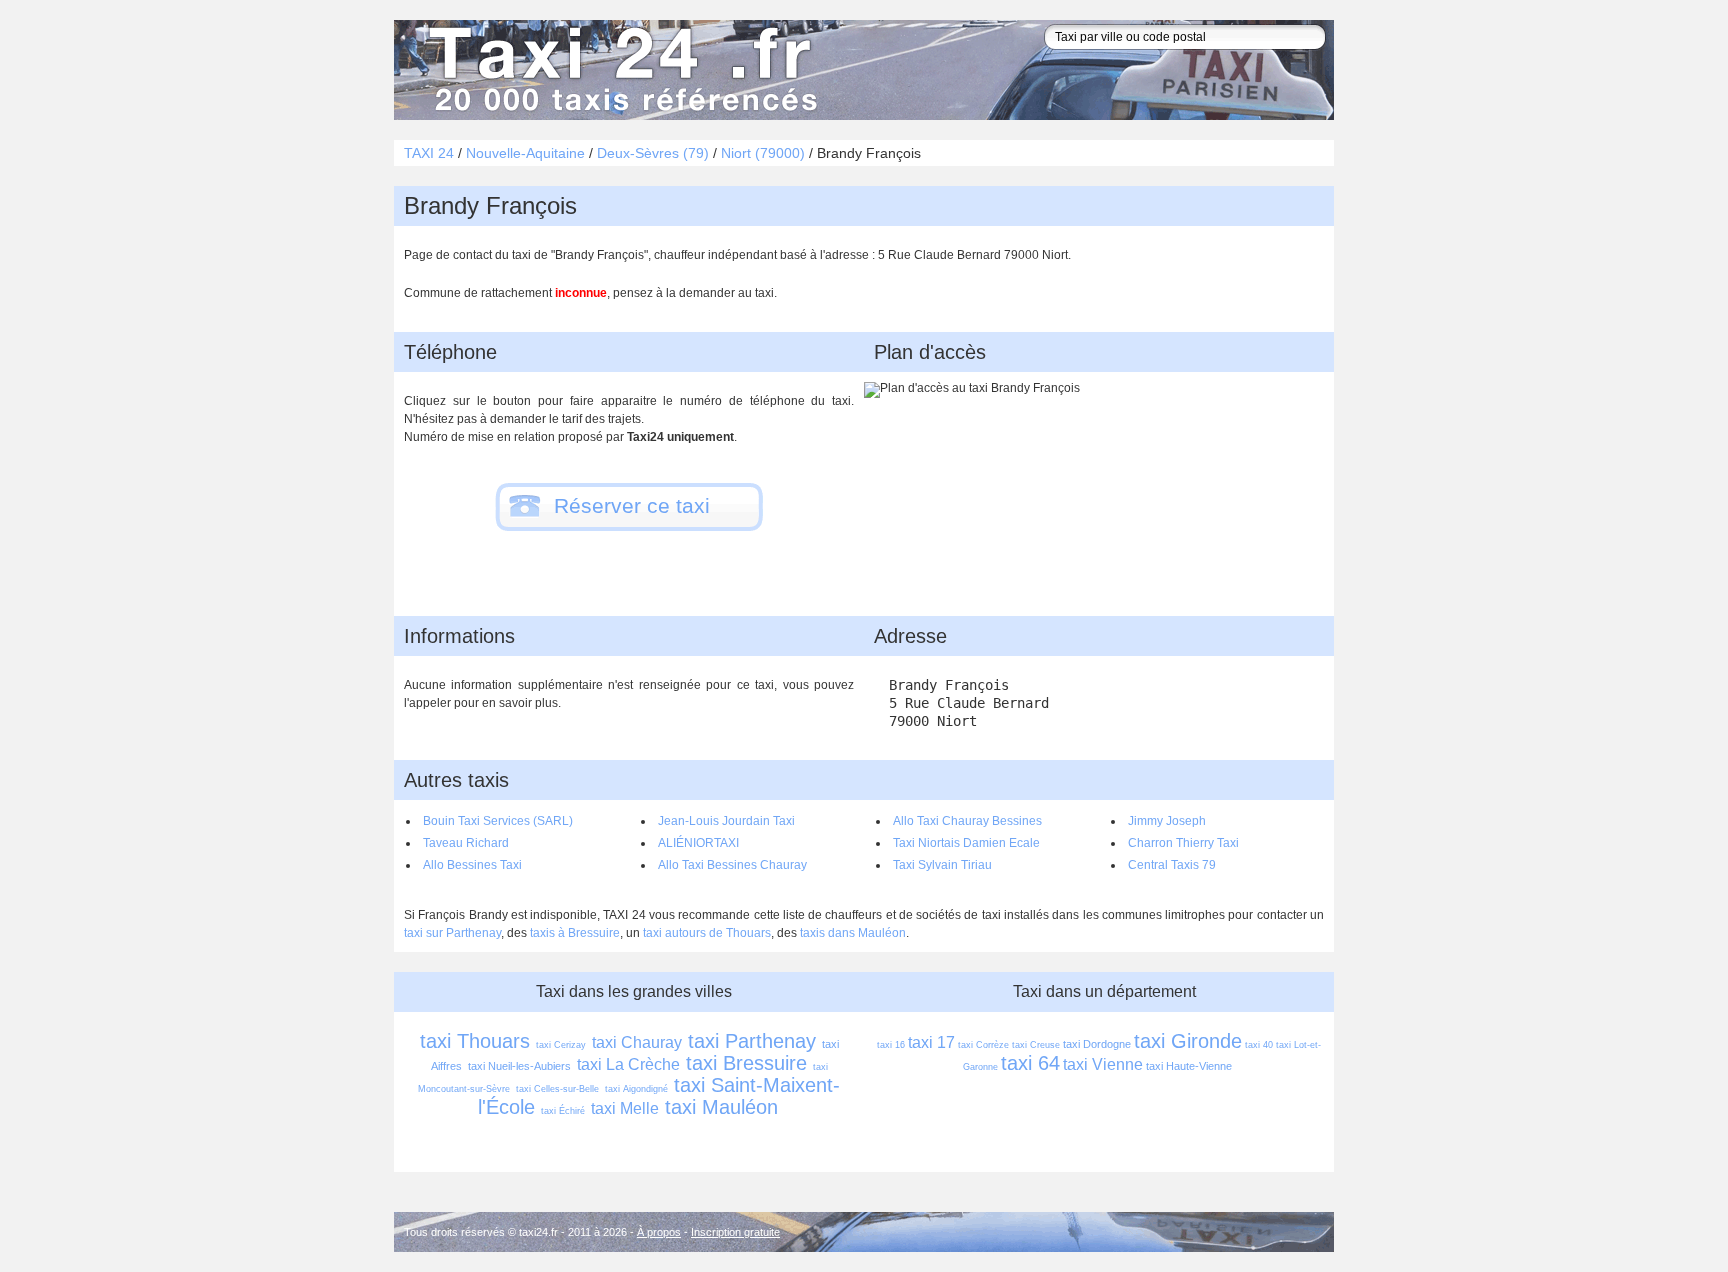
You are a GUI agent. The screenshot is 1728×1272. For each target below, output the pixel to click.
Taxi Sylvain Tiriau (942, 865)
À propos (659, 1232)
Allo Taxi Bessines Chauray (732, 865)
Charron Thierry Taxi (1183, 843)
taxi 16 (891, 1045)
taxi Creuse (1036, 1045)
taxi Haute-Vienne (1189, 1066)
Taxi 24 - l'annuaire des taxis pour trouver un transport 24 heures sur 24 (619, 70)
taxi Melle (625, 1108)
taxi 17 (931, 1042)
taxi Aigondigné (636, 1089)
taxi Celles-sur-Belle (557, 1089)
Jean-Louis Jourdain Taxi (726, 821)
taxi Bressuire (746, 1063)
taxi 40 (1259, 1045)
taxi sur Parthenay (452, 933)
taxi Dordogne (1097, 1044)
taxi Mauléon (721, 1107)
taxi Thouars (475, 1041)
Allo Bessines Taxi (472, 865)
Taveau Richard (466, 843)
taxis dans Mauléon (853, 933)
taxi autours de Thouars (707, 933)
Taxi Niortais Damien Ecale (966, 843)
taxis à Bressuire (575, 933)
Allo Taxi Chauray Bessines (967, 821)
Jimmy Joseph (1167, 821)
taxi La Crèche (628, 1064)
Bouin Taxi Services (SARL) (498, 821)
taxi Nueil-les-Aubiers (519, 1066)
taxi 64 (1030, 1063)
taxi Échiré (563, 1111)
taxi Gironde (1188, 1041)
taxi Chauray (637, 1042)
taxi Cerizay (561, 1045)
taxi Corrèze (983, 1045)
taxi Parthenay (752, 1041)
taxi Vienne (1103, 1064)
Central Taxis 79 (1172, 865)
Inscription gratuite (735, 1232)
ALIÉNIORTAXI (698, 843)
